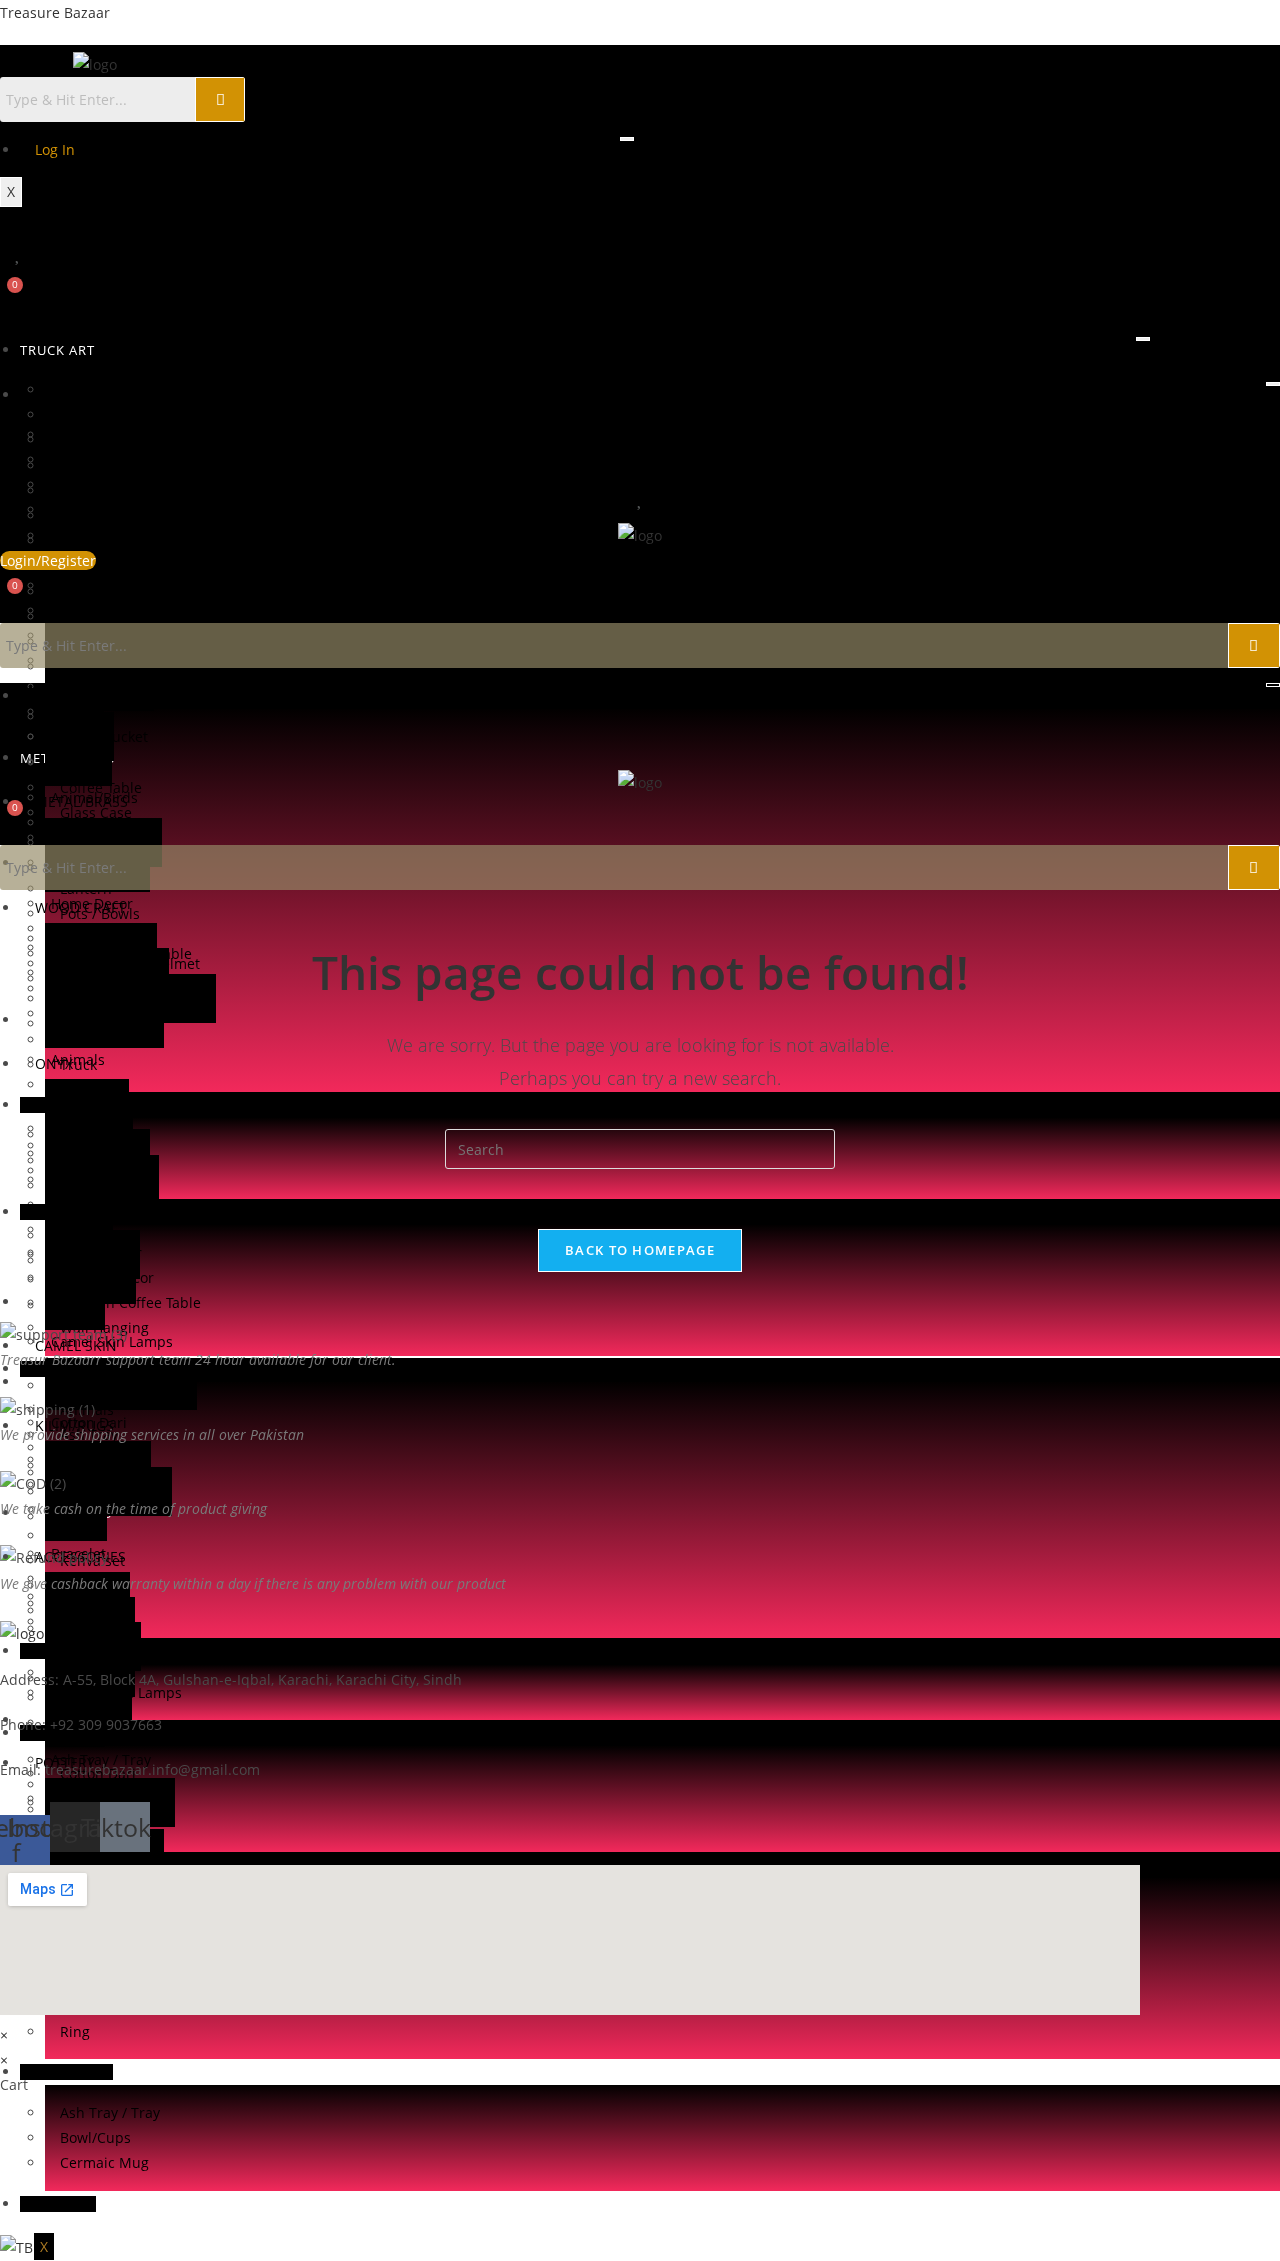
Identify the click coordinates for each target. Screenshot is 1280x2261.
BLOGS (58, 2204)
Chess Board (102, 1484)
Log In (55, 149)
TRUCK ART (57, 350)
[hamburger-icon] (627, 139)
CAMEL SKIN (76, 1651)
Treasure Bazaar (55, 12)
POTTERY (66, 2072)
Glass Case (96, 509)
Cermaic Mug (104, 2162)
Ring (75, 2031)
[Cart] (8, 297)
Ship (75, 1610)
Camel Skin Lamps (121, 1692)
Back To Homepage (640, 1250)
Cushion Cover (108, 1798)
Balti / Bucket (104, 736)
